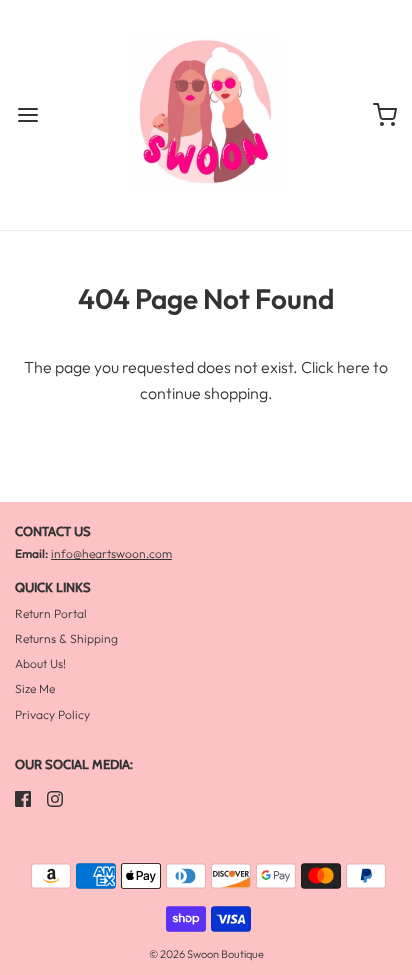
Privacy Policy (52, 714)
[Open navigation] (27, 115)
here (353, 367)
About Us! (40, 663)
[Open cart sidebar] (384, 115)
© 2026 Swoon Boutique (206, 954)
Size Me (35, 688)
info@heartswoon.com (111, 553)
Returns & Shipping (66, 638)
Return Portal (51, 613)
